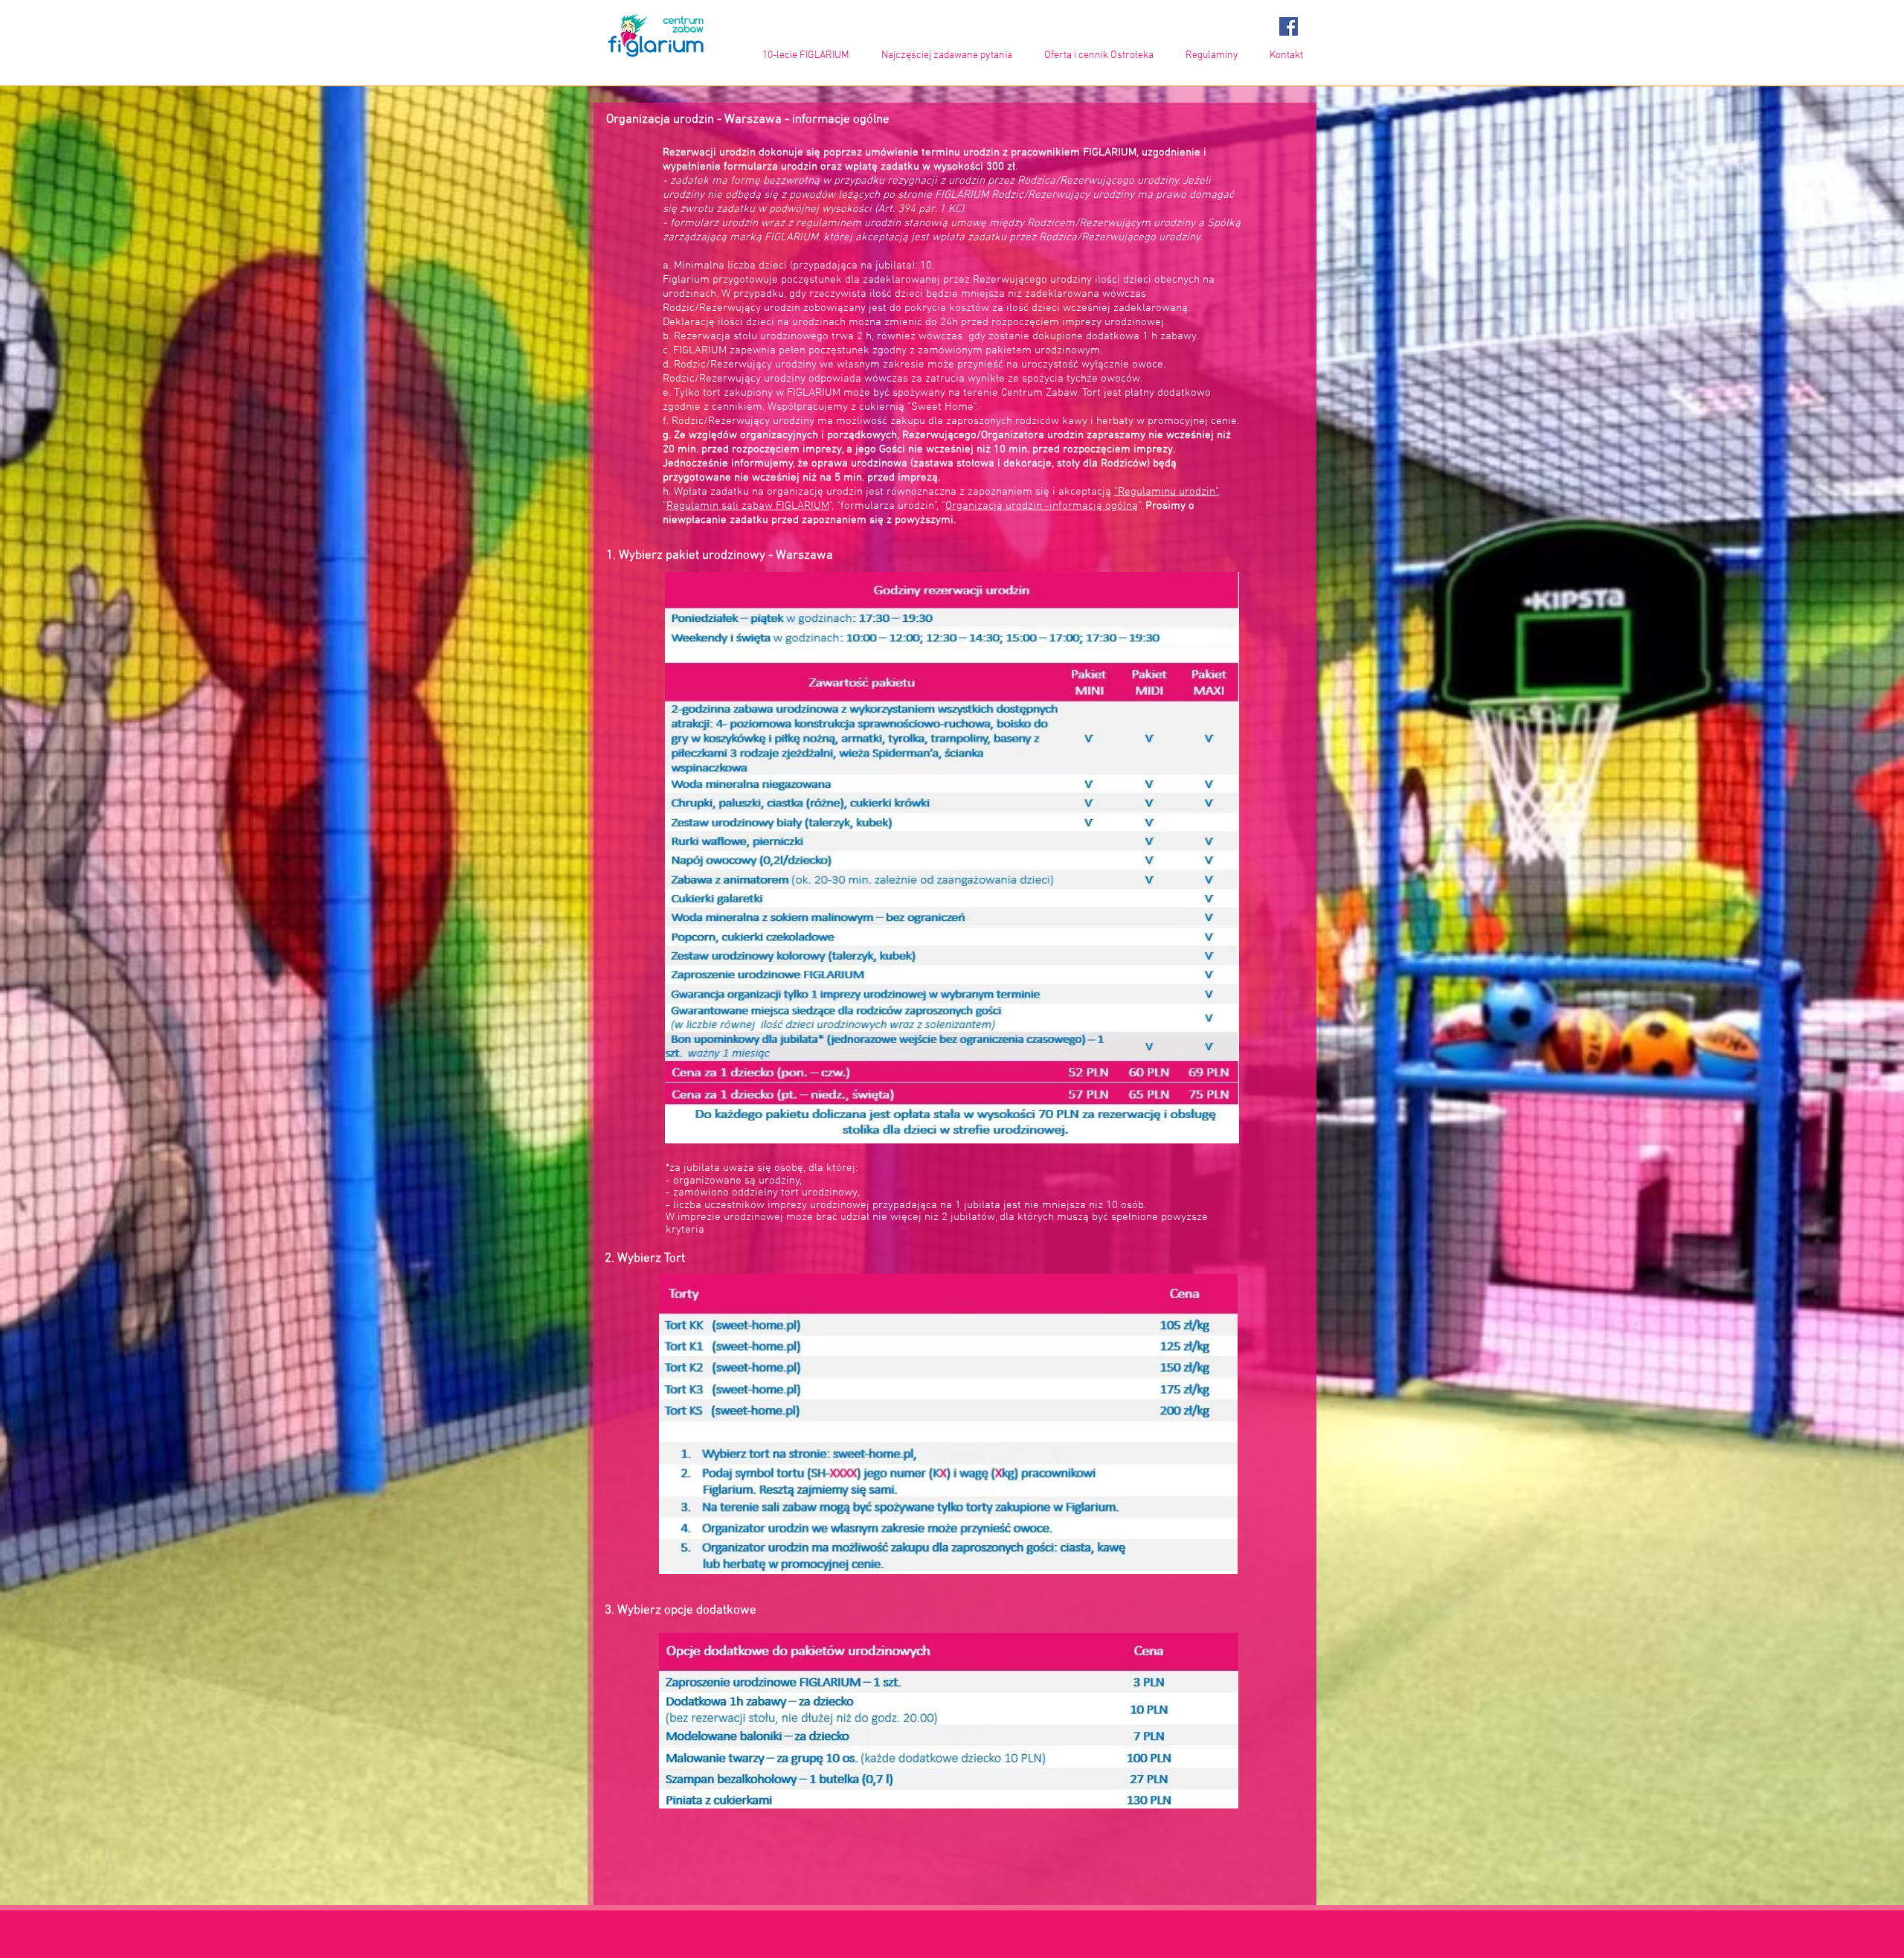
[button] (1094, 55)
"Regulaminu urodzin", (1167, 492)
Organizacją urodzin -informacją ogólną (1042, 506)
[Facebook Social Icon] (1289, 26)
